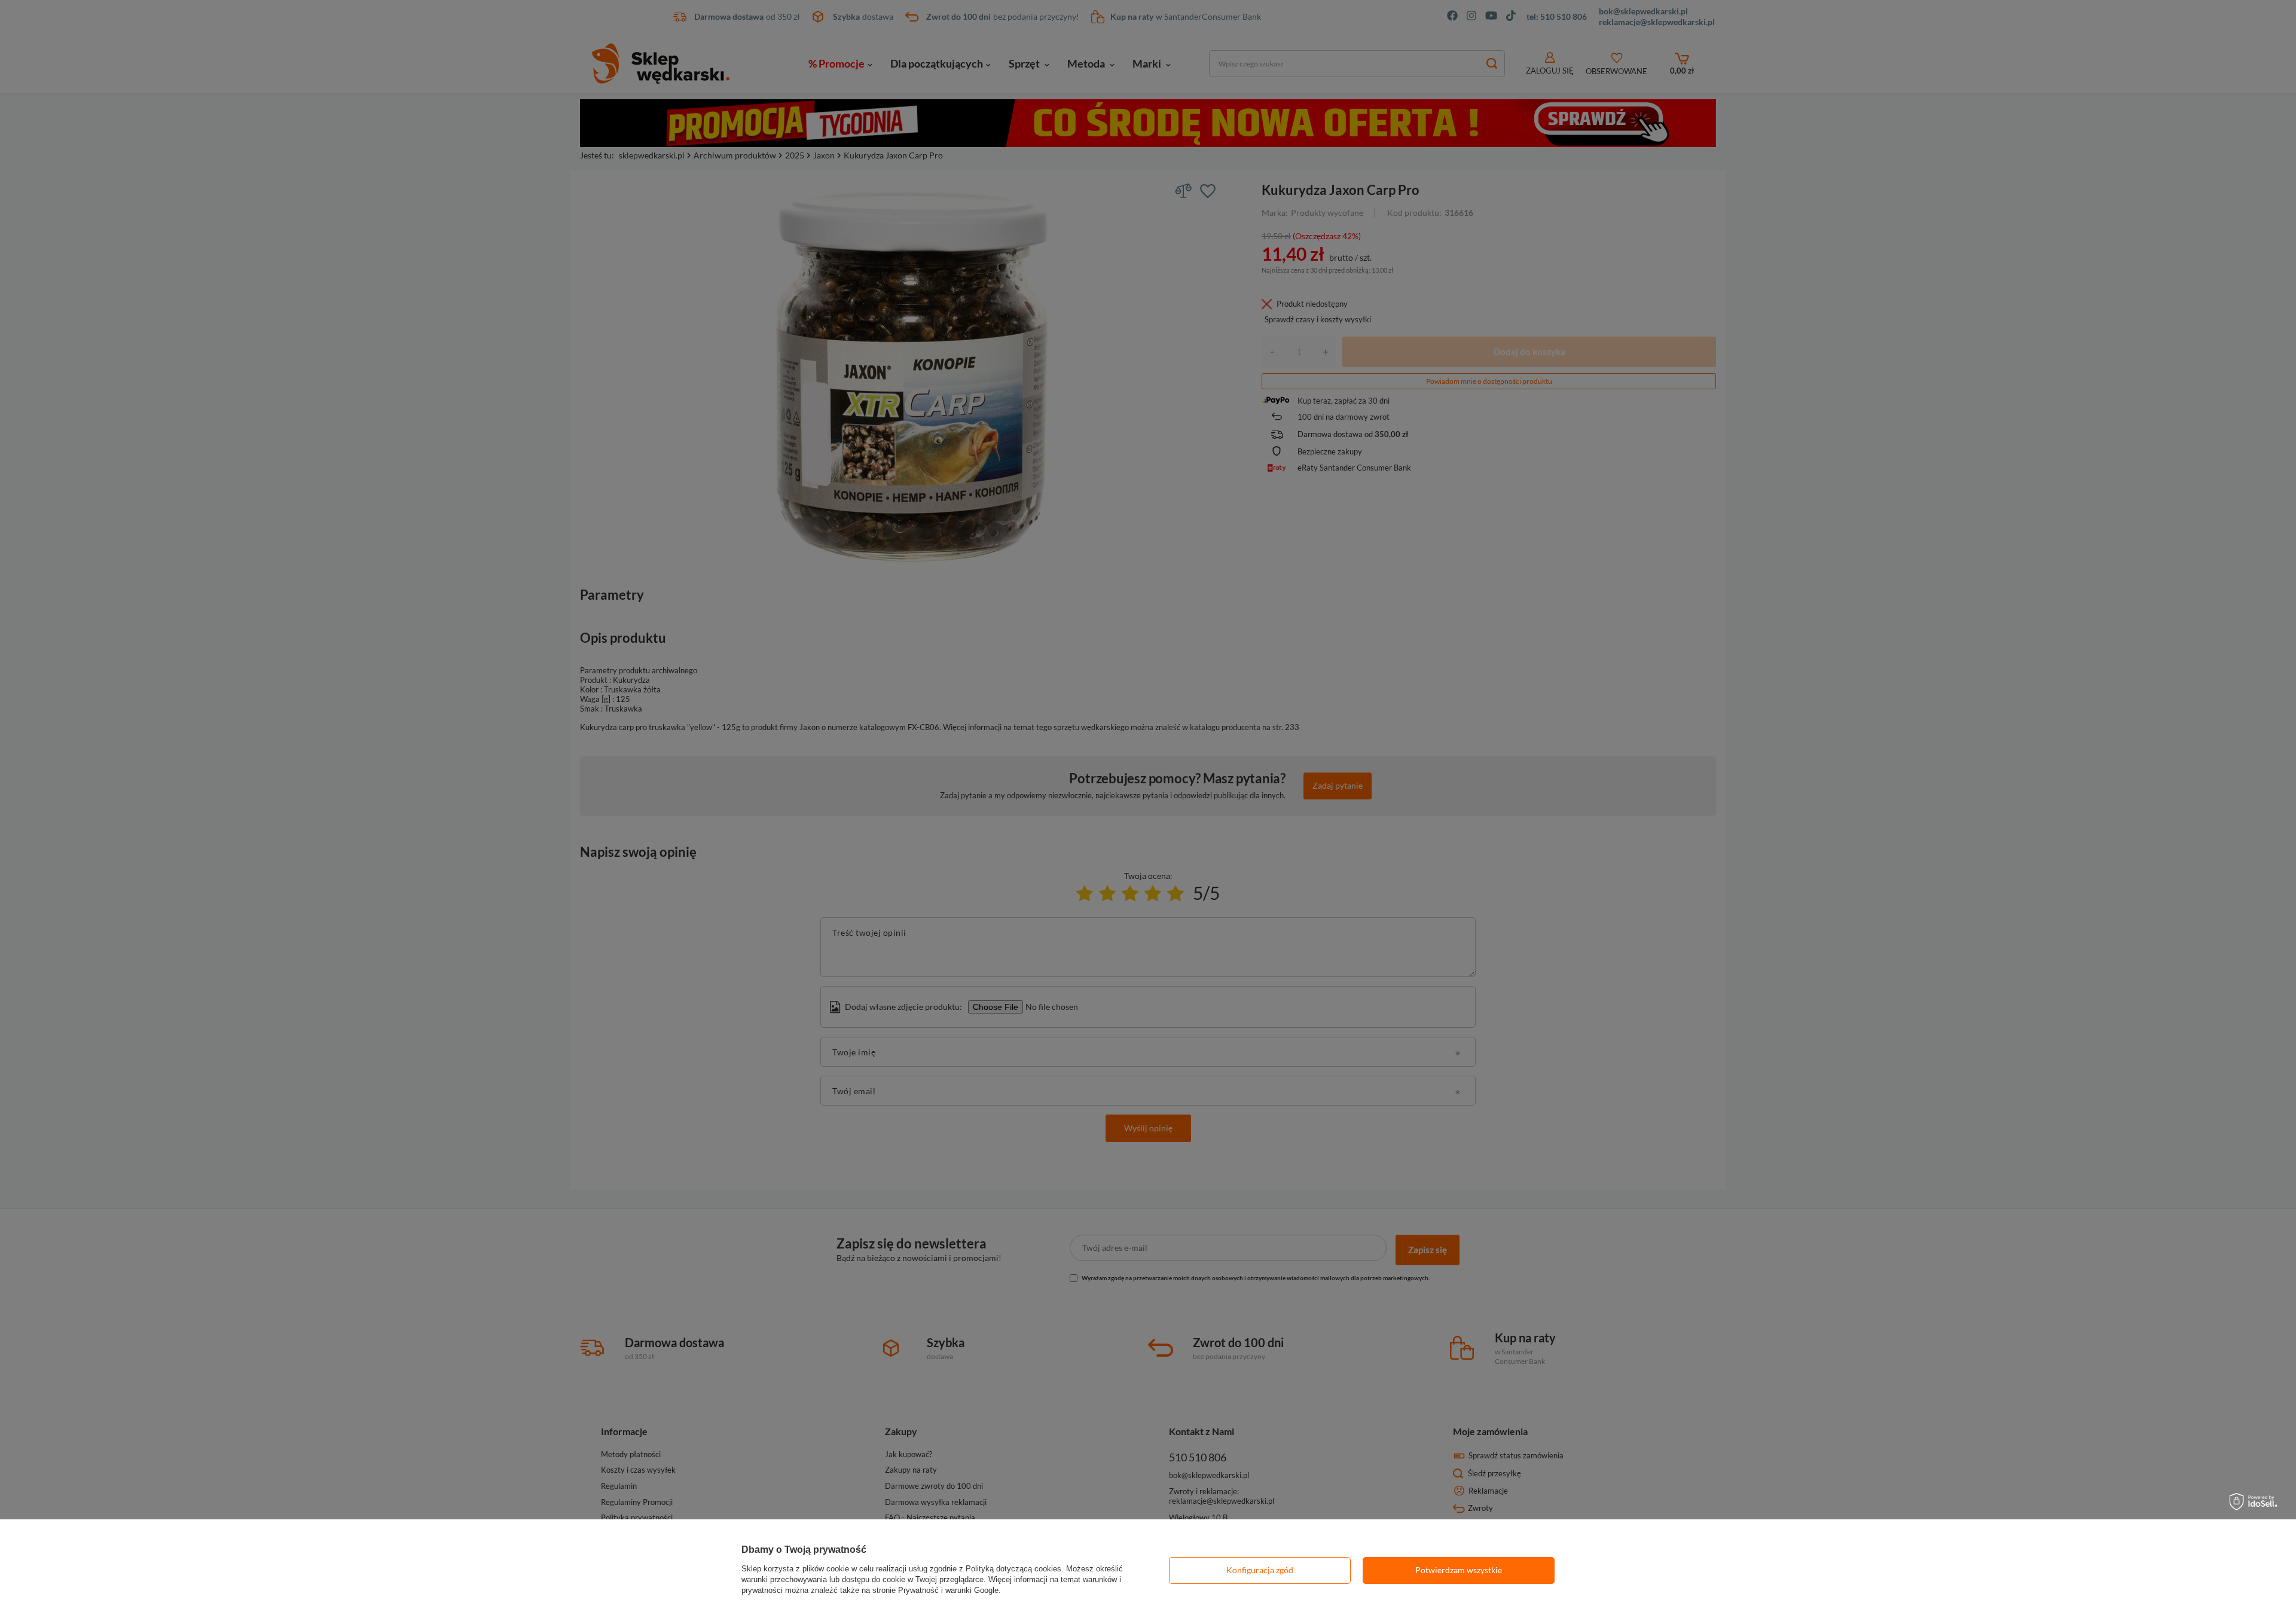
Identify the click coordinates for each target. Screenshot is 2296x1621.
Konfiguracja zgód (1260, 1570)
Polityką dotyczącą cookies (1013, 1569)
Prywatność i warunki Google (948, 1590)
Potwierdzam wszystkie (1459, 1570)
